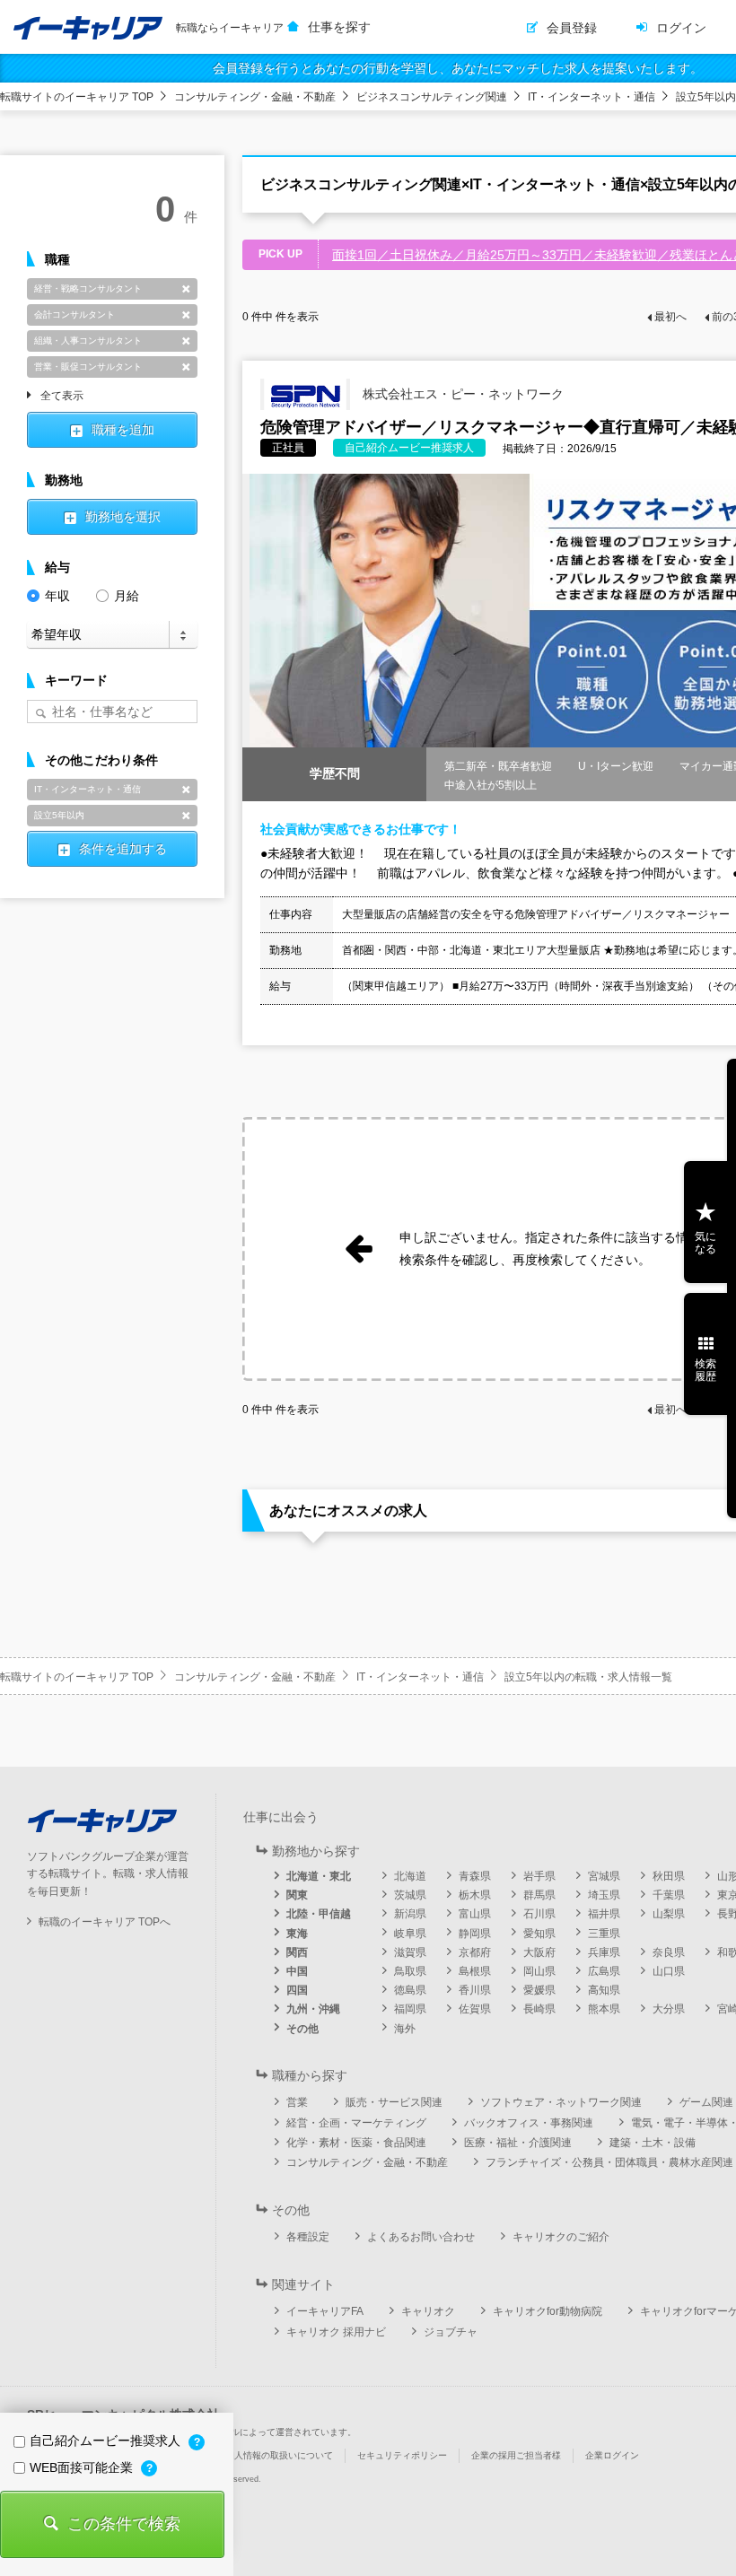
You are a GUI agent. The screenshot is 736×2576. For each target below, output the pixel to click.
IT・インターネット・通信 (591, 97)
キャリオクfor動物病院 (548, 2311)
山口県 (669, 1971)
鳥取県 (410, 1971)
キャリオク (428, 2311)
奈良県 (669, 1952)
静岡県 (475, 1934)
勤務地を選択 (123, 517)
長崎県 (539, 2009)
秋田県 (669, 1876)
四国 (297, 1990)
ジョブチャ (451, 2332)
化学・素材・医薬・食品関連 (356, 2143)
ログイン (681, 28)
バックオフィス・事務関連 (529, 2123)
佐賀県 (475, 2009)
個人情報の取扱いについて (279, 2455)
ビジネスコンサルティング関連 (432, 97)
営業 (297, 2102)
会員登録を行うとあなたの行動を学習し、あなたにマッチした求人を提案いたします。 (458, 68)
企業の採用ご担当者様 (516, 2455)
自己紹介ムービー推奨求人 (107, 2441)
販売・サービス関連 (394, 2102)
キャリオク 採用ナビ (336, 2332)
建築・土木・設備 (653, 2143)
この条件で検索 (124, 2524)
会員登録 (572, 28)
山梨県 (669, 1914)
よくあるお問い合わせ (421, 2237)
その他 (302, 2029)
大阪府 (539, 1952)
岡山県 (539, 1971)
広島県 (604, 1971)
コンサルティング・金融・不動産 (255, 97)
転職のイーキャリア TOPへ (105, 1922)
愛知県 (539, 1934)
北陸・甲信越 (319, 1914)
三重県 (604, 1934)
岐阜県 (410, 1934)
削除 (186, 289)
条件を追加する (123, 849)
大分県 (669, 2009)
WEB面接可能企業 (83, 2467)
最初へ (670, 317)
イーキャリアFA (325, 2311)
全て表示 (62, 397)
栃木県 (475, 1895)
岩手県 (539, 1876)
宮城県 (604, 1876)
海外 (405, 2029)
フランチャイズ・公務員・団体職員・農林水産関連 (609, 2162)
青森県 (475, 1876)
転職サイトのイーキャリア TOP (77, 97)
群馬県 (539, 1895)
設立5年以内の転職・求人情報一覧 (588, 1677)
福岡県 (410, 2009)
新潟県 (410, 1914)
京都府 (475, 1952)
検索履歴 (705, 1370)
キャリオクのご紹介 (561, 2237)
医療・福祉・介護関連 (518, 2143)
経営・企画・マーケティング (356, 2123)
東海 (297, 1934)
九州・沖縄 (313, 2009)
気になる (705, 1243)
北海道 (410, 1876)
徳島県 (410, 1990)
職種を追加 (123, 430)
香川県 (475, 1990)
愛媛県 (539, 1990)
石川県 (539, 1914)
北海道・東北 (319, 1876)
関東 (297, 1895)
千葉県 (669, 1895)
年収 (57, 596)
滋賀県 (410, 1952)
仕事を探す (339, 27)
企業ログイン (612, 2455)
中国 (297, 1971)
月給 (127, 596)
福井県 (604, 1914)
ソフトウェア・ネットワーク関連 (561, 2102)
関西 (297, 1952)
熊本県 (604, 2009)
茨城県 (410, 1895)
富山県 (475, 1914)
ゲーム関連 (706, 2102)
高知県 (604, 1990)
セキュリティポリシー (402, 2455)
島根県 (475, 1971)
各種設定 (308, 2237)
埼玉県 (604, 1895)
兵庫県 (604, 1952)
